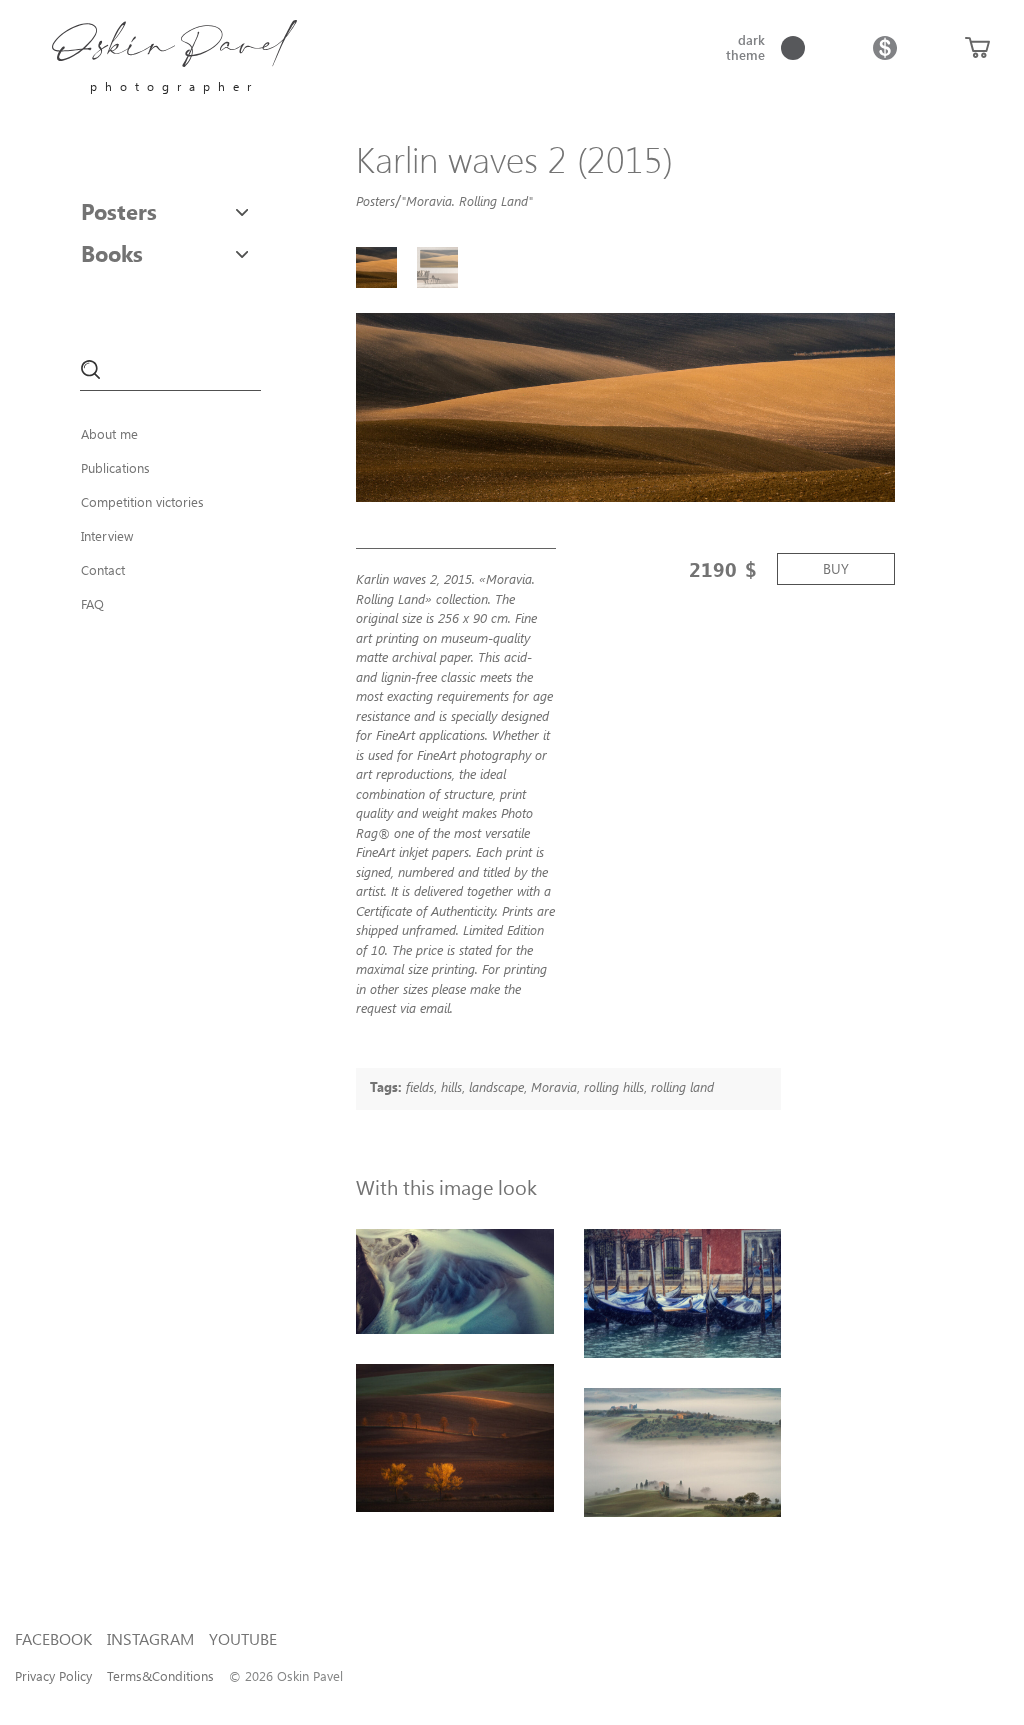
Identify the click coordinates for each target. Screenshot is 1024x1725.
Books (112, 253)
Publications (115, 467)
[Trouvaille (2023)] (455, 1281)
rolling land (682, 1086)
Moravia (554, 1086)
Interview (107, 535)
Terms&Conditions (160, 1675)
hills (451, 1086)
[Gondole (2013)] (683, 1293)
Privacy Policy (53, 1675)
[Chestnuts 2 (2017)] (455, 1438)
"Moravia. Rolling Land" (467, 200)
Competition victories (142, 501)
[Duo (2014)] (683, 1452)
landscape (496, 1086)
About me (109, 433)
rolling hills (614, 1086)
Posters (119, 211)
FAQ (92, 603)
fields (420, 1086)
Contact (103, 569)
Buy (836, 568)
